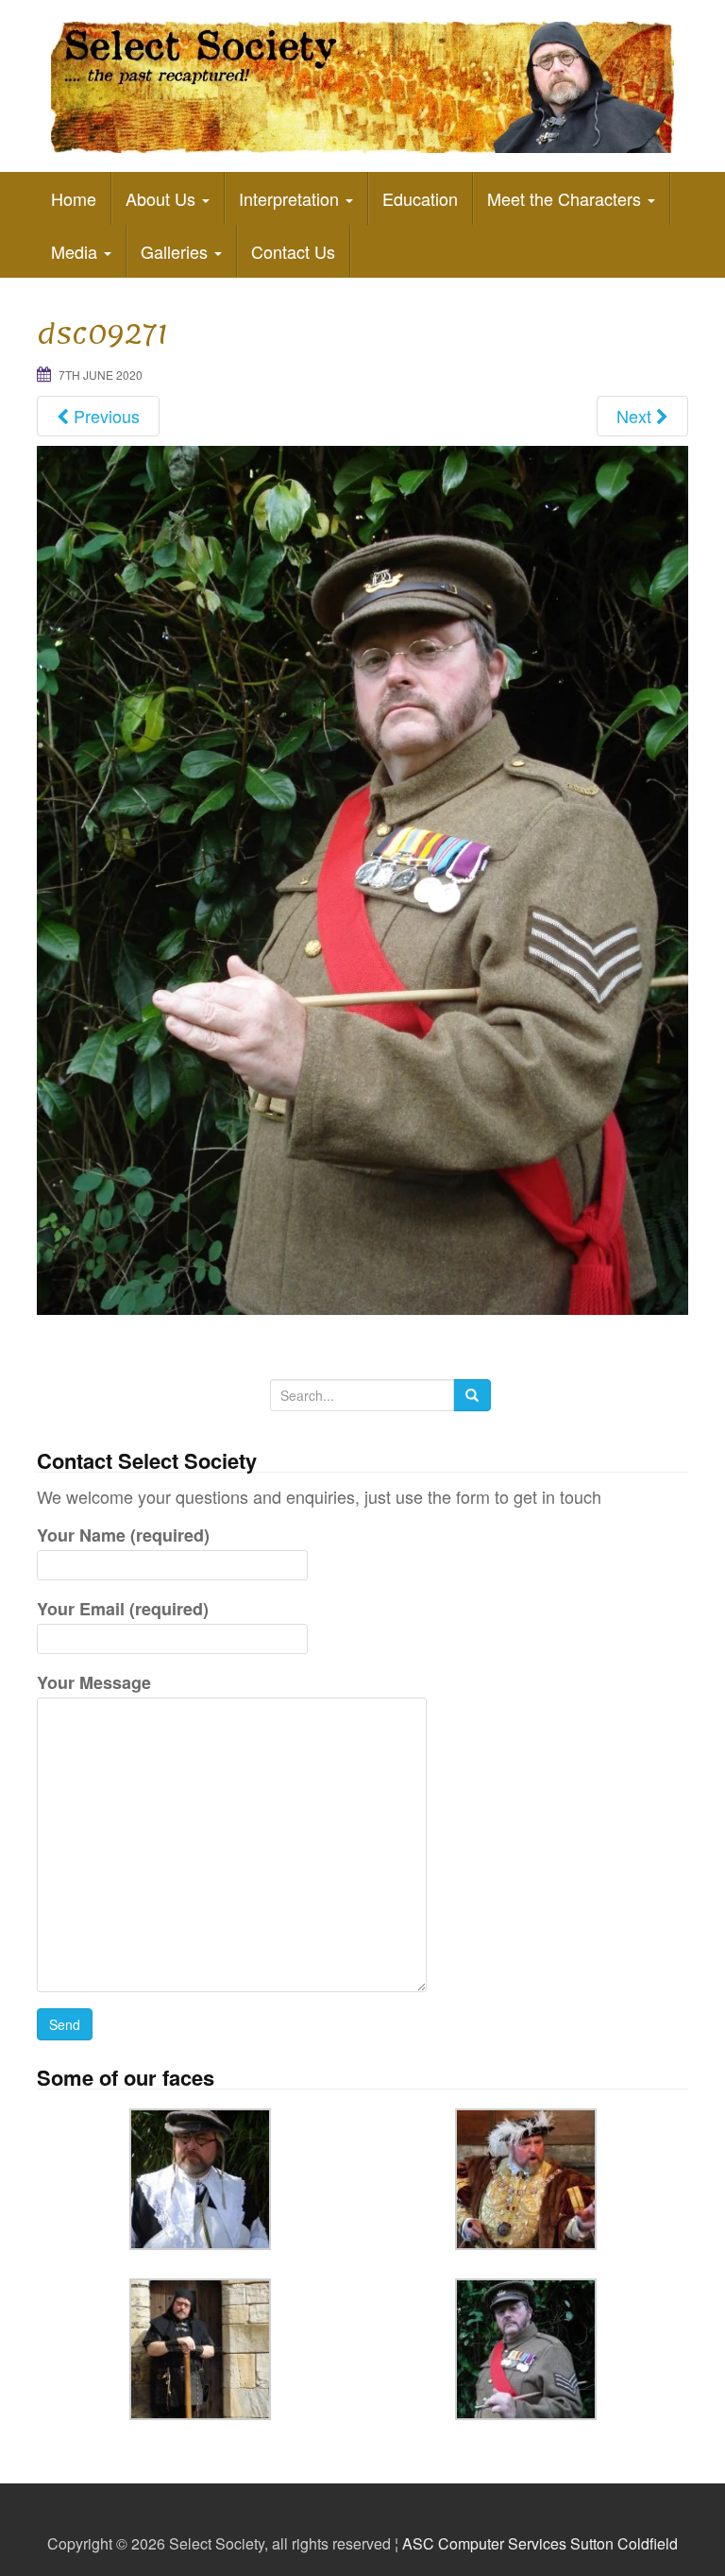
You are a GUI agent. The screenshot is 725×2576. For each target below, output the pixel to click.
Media (76, 251)
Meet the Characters (566, 198)
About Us (163, 198)
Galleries (177, 251)
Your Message (94, 1682)
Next (636, 416)
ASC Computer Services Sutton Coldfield (540, 2543)
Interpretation (291, 198)
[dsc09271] (362, 878)
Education (420, 198)
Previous (104, 416)
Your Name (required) (123, 1535)
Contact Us (293, 251)
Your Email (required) (123, 1609)
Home (74, 198)
